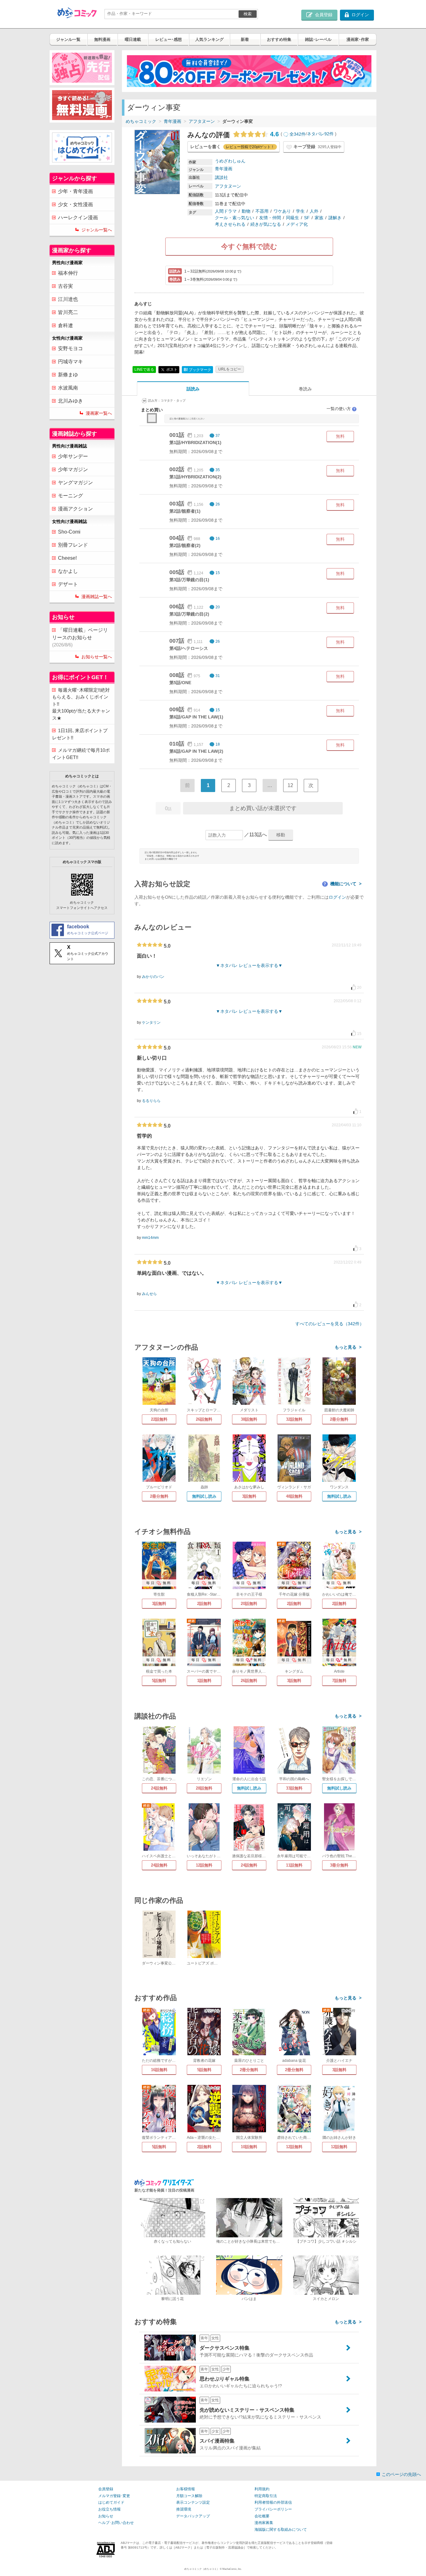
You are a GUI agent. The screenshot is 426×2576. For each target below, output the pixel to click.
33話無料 (294, 1788)
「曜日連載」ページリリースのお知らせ (80, 637)
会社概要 (262, 2516)
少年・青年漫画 (75, 191)
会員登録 (106, 2489)
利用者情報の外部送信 (273, 2502)
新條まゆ (68, 375)
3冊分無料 (339, 1865)
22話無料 (159, 1419)
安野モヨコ (70, 348)
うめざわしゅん (230, 161)
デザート (68, 584)
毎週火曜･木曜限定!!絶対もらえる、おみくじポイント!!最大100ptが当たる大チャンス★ (81, 704)
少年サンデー (73, 456)
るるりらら (151, 1101)
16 (218, 539)
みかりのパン (153, 977)
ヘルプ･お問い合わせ (116, 2523)
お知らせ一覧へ (97, 657)
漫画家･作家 (358, 39)
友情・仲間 (270, 218)
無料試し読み (204, 1496)
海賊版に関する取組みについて (281, 2530)
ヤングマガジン (75, 483)
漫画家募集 (264, 2523)
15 (218, 573)
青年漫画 (172, 121)
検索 (248, 14)
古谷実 (65, 286)
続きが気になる (266, 224)
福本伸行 (68, 273)
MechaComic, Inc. (232, 2569)
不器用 (262, 211)
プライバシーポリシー (273, 2509)
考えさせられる (230, 224)
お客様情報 (186, 2489)
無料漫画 (102, 39)
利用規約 (262, 2489)
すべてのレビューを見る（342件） (330, 1324)
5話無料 (159, 1681)
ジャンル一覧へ (97, 230)
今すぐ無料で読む (249, 246)
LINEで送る (144, 370)
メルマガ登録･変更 (114, 2496)
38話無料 (249, 1419)
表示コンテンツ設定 (193, 2502)
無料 (340, 436)
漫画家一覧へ (99, 413)
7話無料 (339, 1681)
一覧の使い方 (341, 409)
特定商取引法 (266, 2496)
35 (218, 470)
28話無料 (204, 1788)
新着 (245, 39)
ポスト (171, 369)
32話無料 (294, 1419)
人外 (314, 211)
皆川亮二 (68, 312)
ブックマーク (197, 370)
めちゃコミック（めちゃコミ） (202, 2569)
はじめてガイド (111, 2502)
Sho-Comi (69, 532)
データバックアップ (193, 2516)
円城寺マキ (70, 362)
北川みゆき (70, 401)
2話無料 (204, 1604)
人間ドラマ (226, 211)
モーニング (70, 496)
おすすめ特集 (279, 39)
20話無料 (249, 1604)
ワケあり (282, 211)
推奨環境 (184, 2509)
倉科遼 (65, 325)
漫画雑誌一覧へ (97, 597)
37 (218, 436)
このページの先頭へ (401, 2474)
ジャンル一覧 (68, 39)
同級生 (293, 218)
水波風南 (68, 388)
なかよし (68, 571)
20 (218, 607)
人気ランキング (209, 39)
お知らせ (106, 2516)
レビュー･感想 (169, 39)
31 (218, 676)
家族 (319, 218)
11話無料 (294, 1865)
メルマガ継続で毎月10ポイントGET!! (81, 754)
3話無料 (249, 1496)
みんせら (149, 1294)
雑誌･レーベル (318, 39)
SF (307, 218)
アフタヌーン (202, 121)
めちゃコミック (141, 121)
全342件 (298, 134)
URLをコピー (230, 369)
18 (218, 744)
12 (290, 785)
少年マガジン (73, 469)
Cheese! (67, 558)
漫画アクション (75, 509)
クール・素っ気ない (235, 218)
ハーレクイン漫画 (78, 217)
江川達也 (68, 299)
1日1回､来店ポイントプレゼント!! (80, 734)
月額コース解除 (189, 2496)
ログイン (337, 897)
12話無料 (204, 1865)
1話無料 (204, 1681)
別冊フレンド (73, 545)
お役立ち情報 (109, 2509)
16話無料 (159, 2070)
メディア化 (297, 224)
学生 (300, 211)
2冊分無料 (339, 1419)
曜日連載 (133, 39)
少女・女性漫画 (75, 204)
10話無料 (249, 2147)
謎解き (335, 218)
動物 (246, 211)
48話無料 (294, 1496)
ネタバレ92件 (320, 134)
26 (218, 504)
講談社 (221, 177)
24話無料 (159, 1788)
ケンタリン (151, 1022)
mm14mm (150, 1238)
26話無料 (204, 1419)
